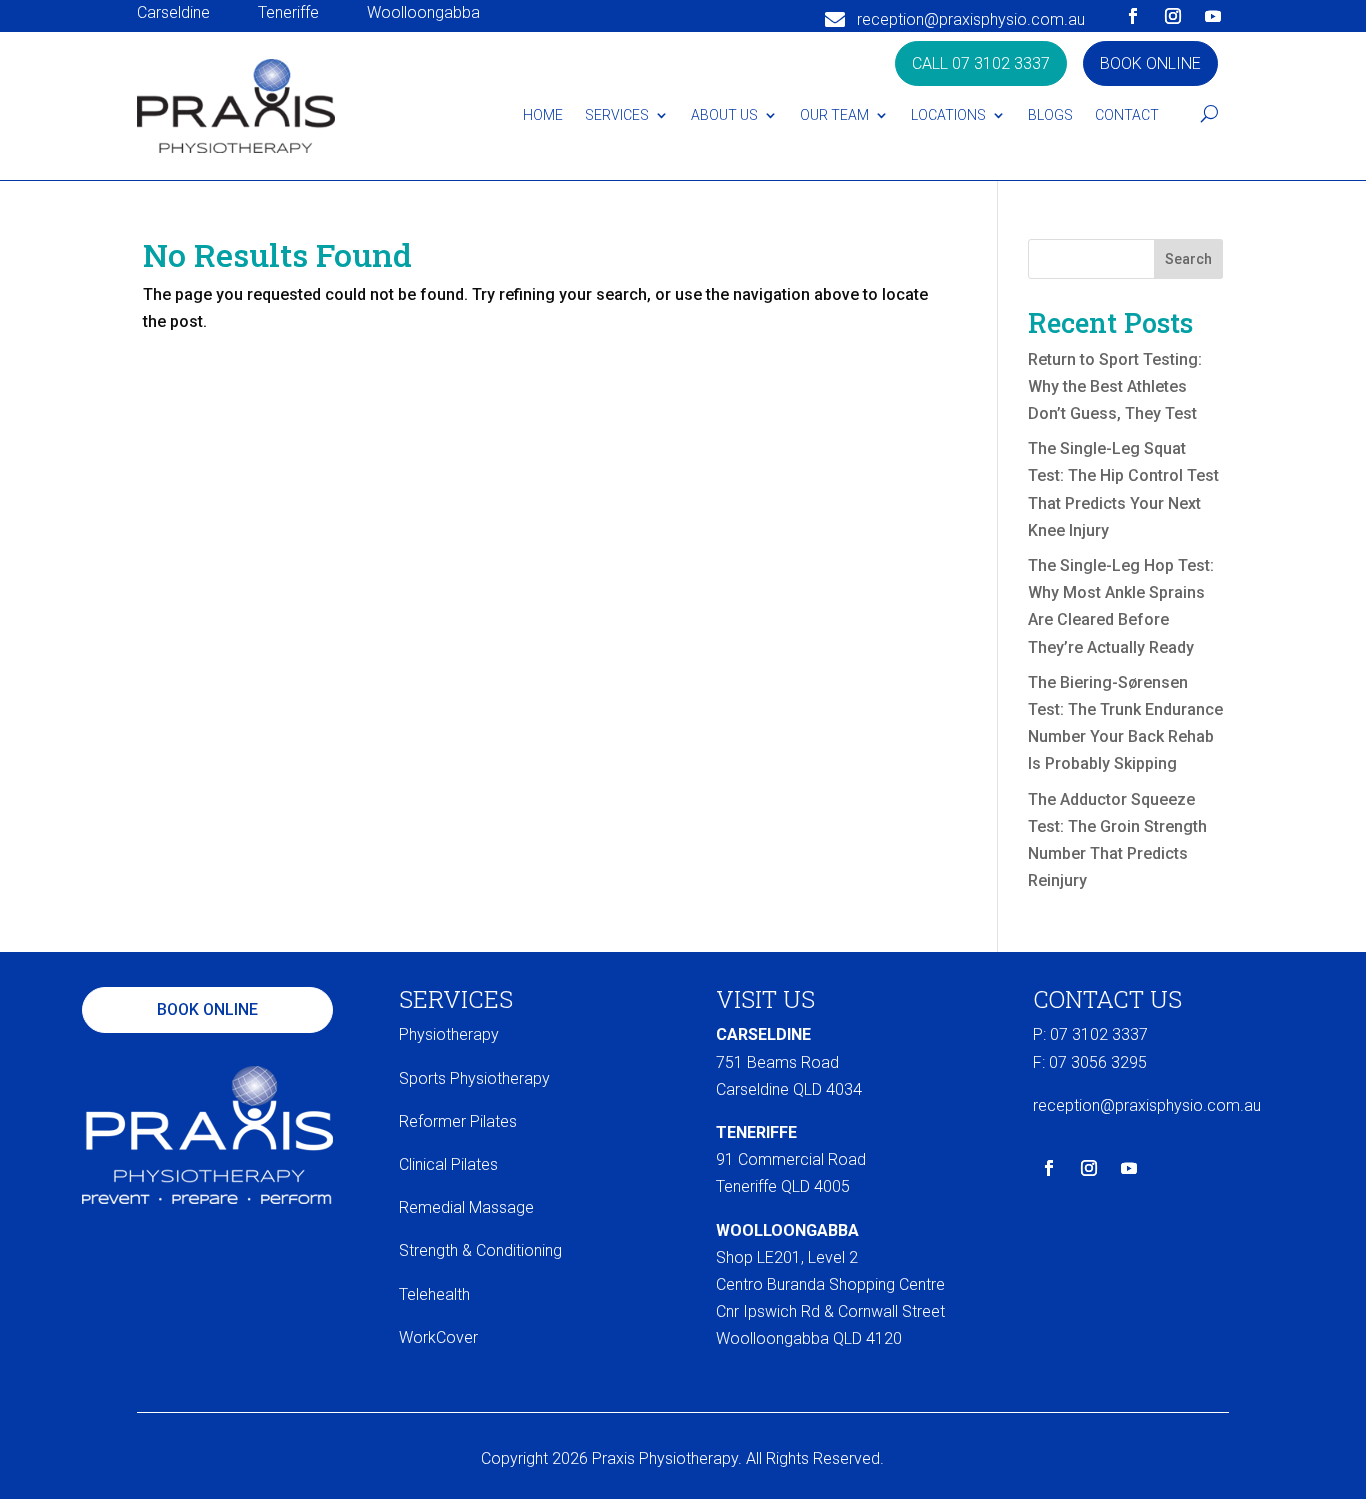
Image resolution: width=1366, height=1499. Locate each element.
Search (1188, 259)
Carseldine (173, 12)
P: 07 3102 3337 (1090, 1034)
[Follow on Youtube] (1213, 16)
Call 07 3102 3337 (981, 63)
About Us (724, 115)
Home (543, 115)
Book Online (1150, 63)
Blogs (1050, 115)
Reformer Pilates (458, 1121)
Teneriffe (288, 12)
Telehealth (434, 1294)
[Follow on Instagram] (1173, 16)
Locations (948, 115)
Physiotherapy (449, 1034)
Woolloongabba (423, 12)
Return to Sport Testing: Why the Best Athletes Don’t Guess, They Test (1115, 386)
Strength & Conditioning (480, 1250)
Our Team (834, 115)
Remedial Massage (466, 1207)
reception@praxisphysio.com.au (971, 19)
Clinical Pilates (448, 1164)
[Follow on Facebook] (1133, 16)
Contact (1127, 115)
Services (617, 115)
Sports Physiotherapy (474, 1078)
